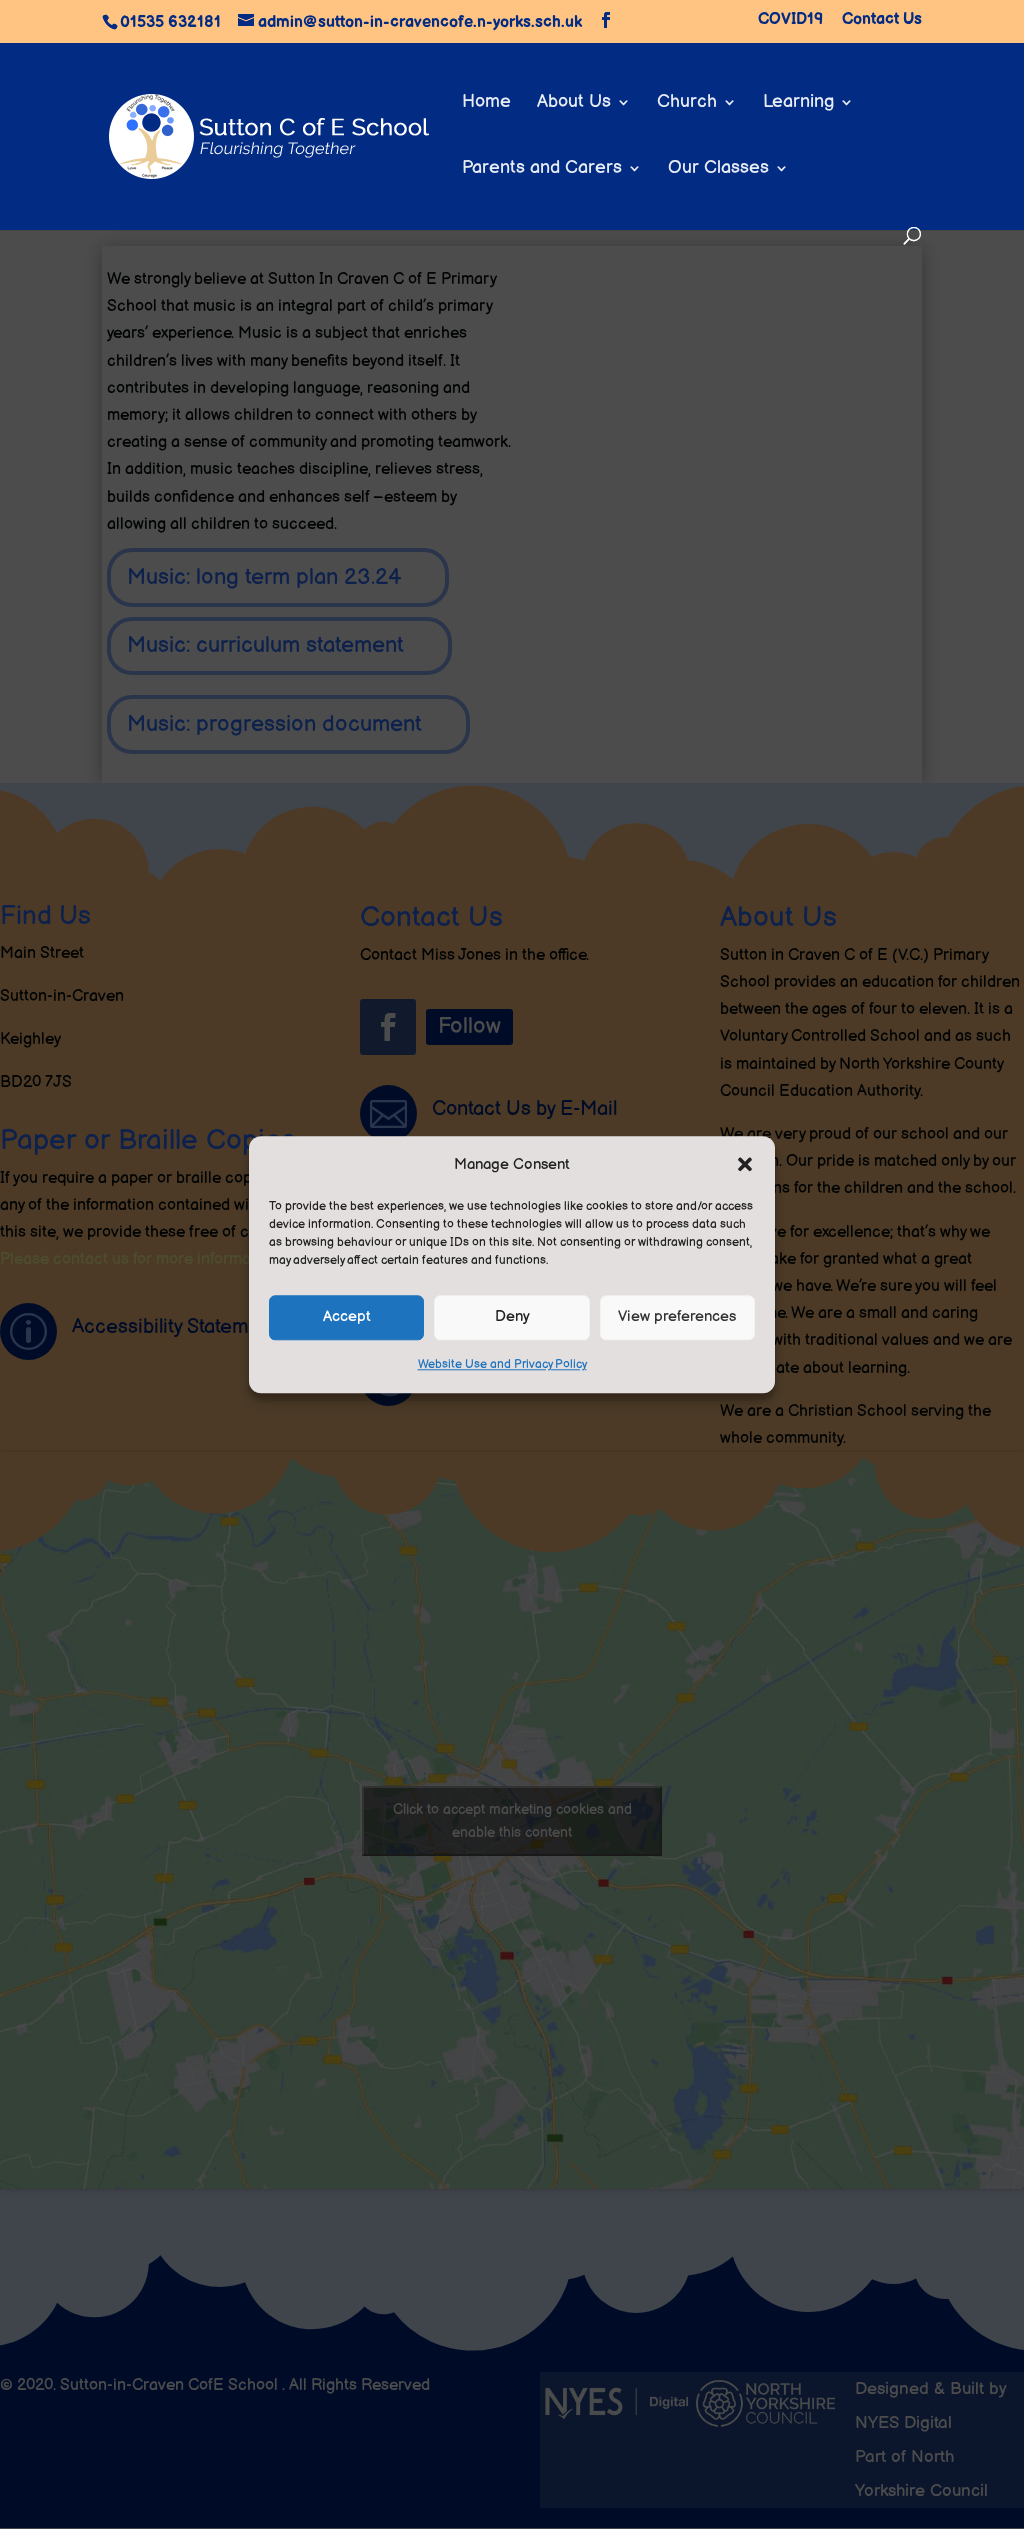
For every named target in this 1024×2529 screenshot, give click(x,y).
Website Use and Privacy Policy (502, 1364)
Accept (347, 1317)
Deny (512, 1317)
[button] (745, 1164)
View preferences (677, 1317)
